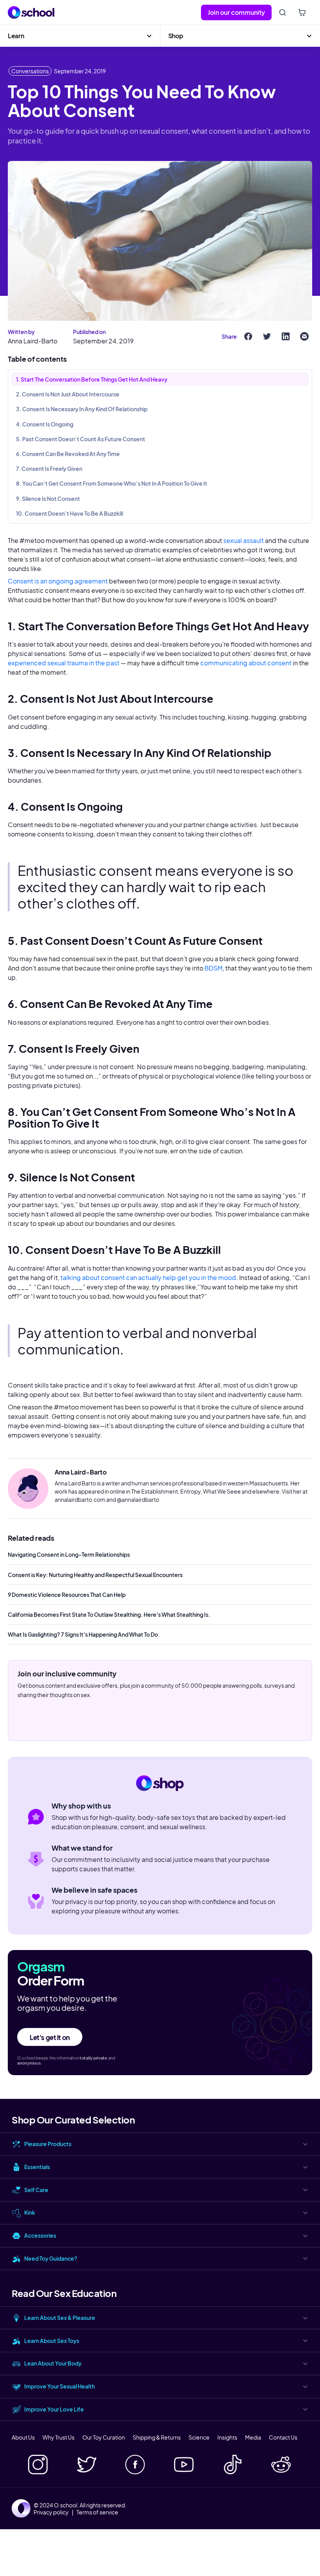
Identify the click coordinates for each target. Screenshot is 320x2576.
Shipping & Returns (157, 2437)
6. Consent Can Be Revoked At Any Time (68, 454)
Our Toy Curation (104, 2437)
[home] (31, 12)
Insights (227, 2437)
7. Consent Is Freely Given (49, 469)
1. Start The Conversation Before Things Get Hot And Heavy (92, 379)
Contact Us (283, 2437)
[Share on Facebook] (248, 336)
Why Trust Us (59, 2437)
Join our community (236, 12)
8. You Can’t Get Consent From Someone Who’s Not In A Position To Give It (112, 483)
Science (199, 2437)
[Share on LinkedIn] (286, 336)
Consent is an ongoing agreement (58, 581)
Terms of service (97, 2512)
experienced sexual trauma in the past (64, 663)
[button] (80, 36)
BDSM (213, 968)
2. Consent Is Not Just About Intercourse (68, 394)
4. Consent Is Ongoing (45, 424)
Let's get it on (50, 2037)
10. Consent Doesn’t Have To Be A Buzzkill (69, 513)
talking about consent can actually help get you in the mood (148, 1277)
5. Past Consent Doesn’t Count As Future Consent (81, 439)
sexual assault (244, 540)
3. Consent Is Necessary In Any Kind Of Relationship (82, 409)
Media (253, 2437)
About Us (23, 2437)
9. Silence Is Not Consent (48, 499)
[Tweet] (267, 336)
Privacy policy (51, 2512)
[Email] (304, 336)
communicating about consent (246, 663)
